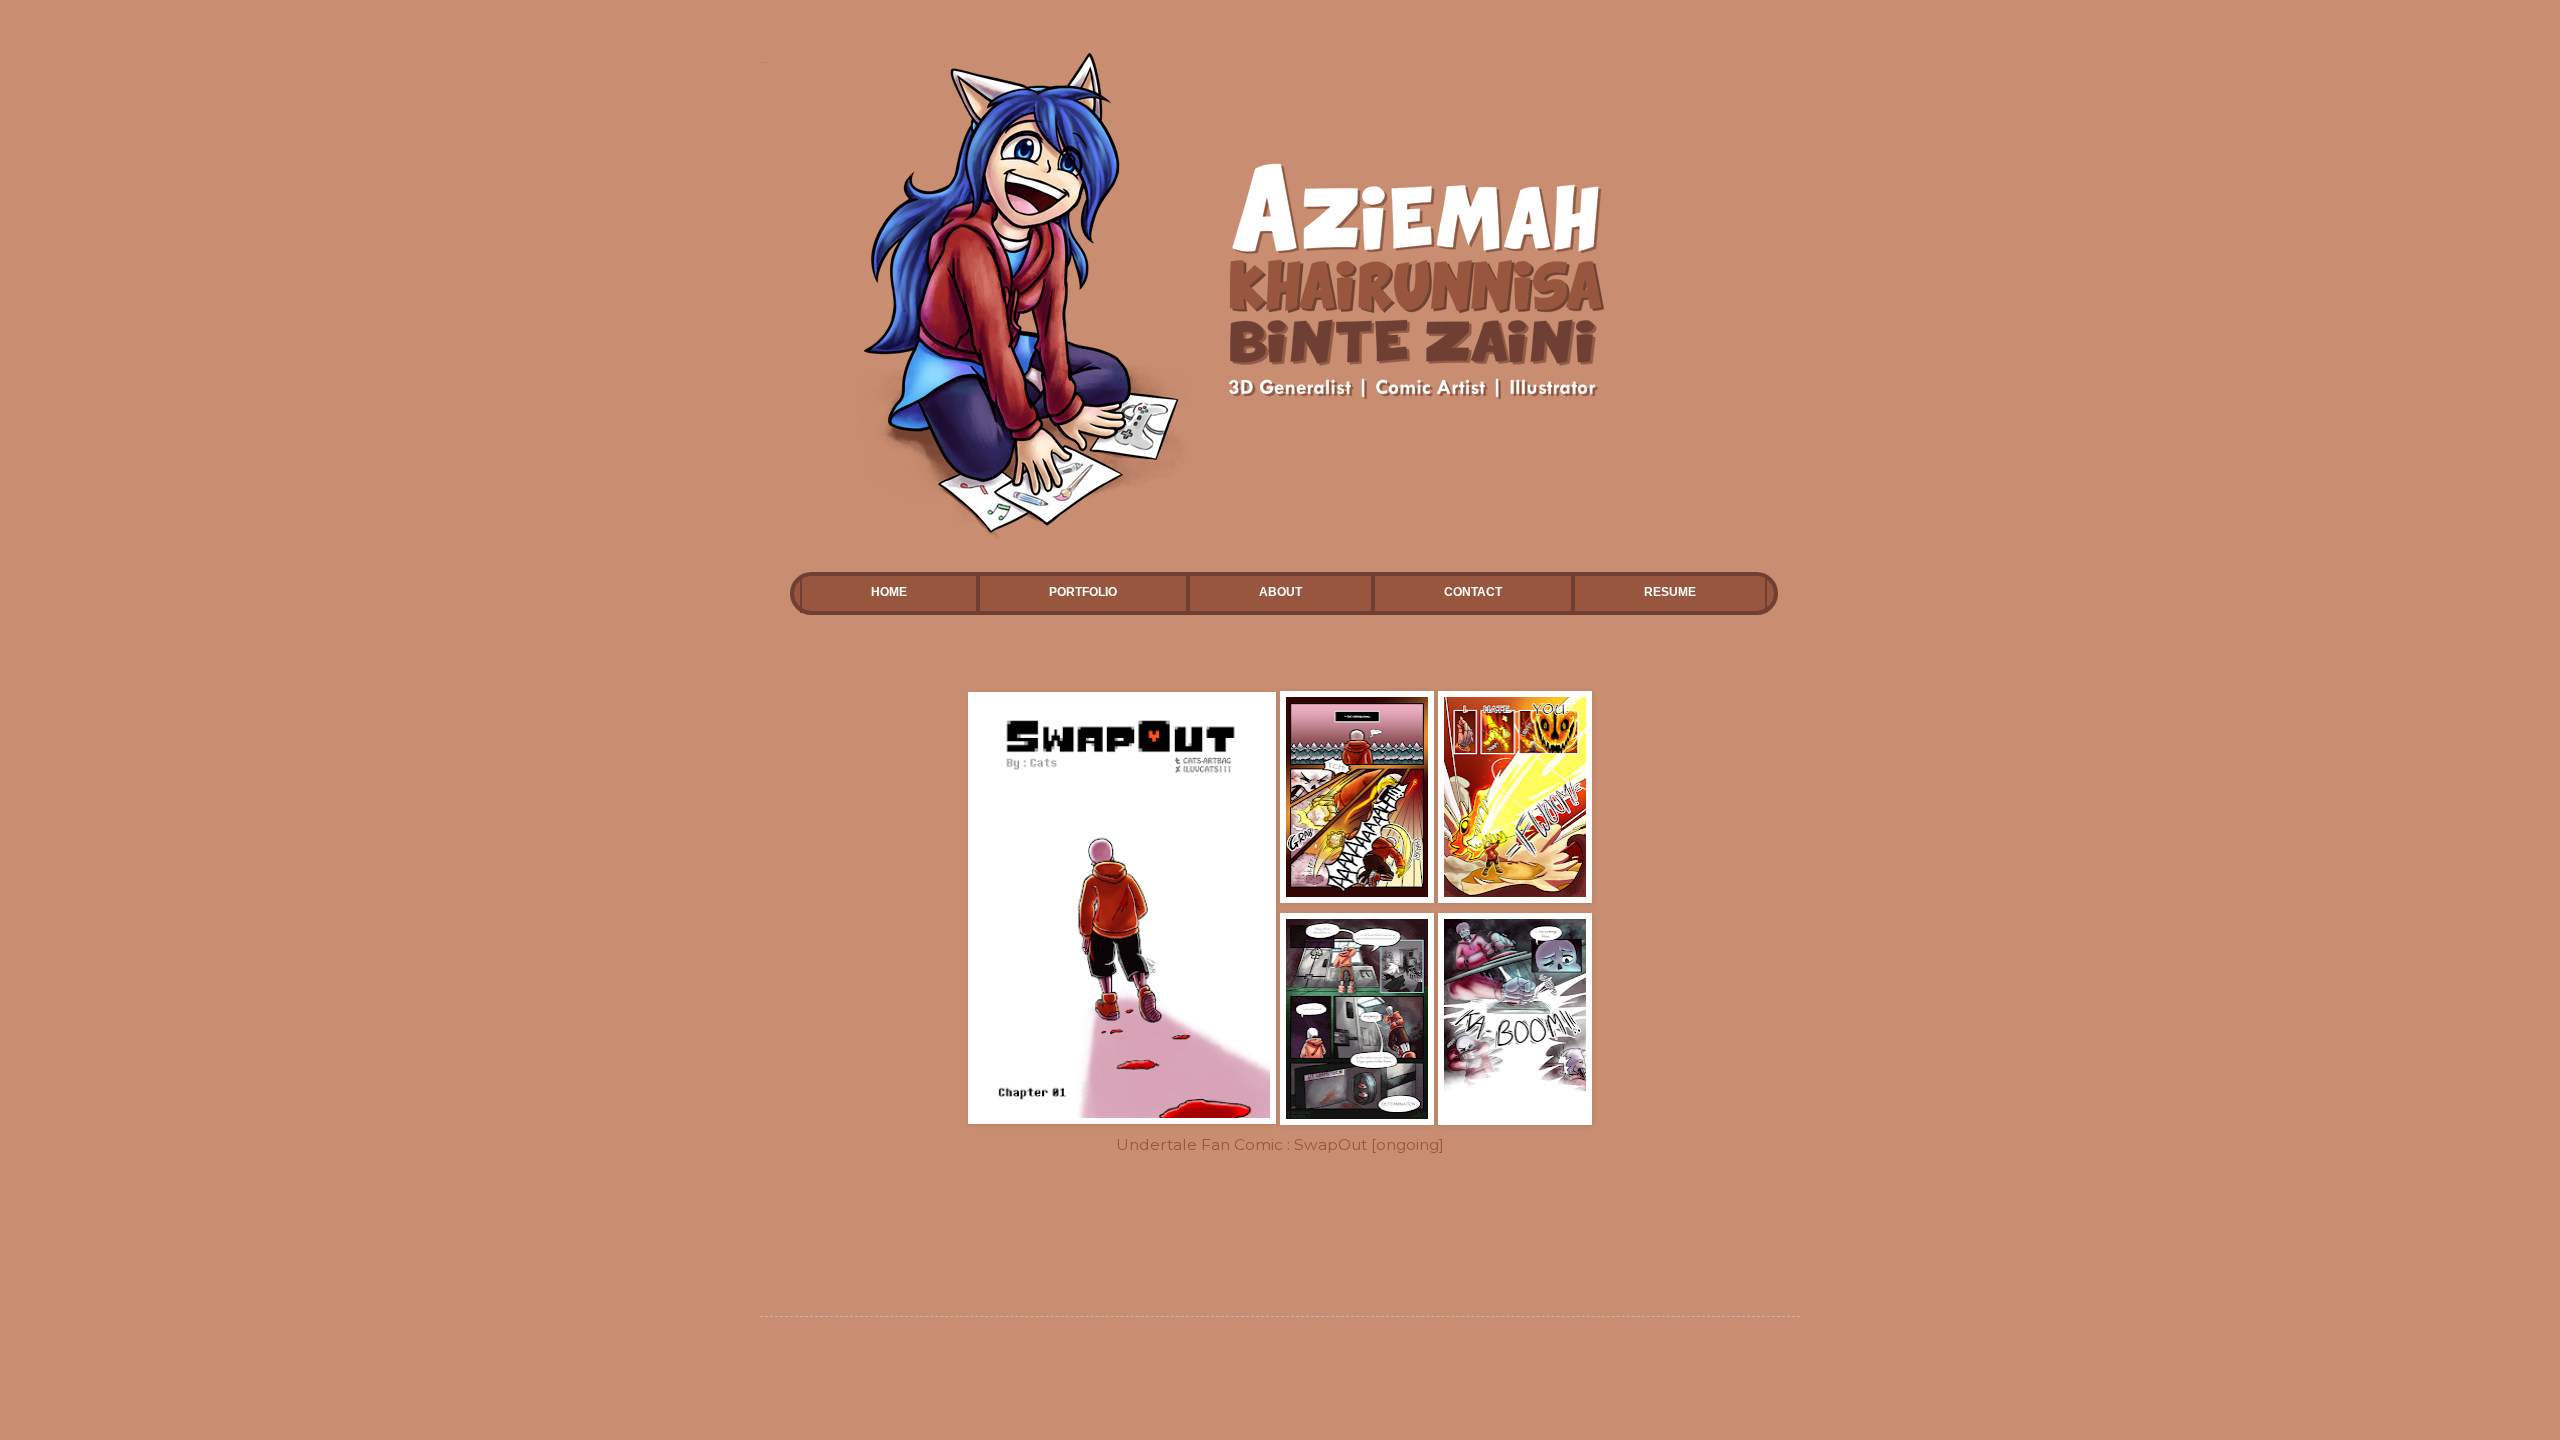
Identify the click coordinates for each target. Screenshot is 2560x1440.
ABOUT (1280, 592)
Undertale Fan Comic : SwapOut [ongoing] (1280, 1144)
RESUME (1670, 592)
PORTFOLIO (1083, 592)
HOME (889, 592)
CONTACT (1473, 592)
